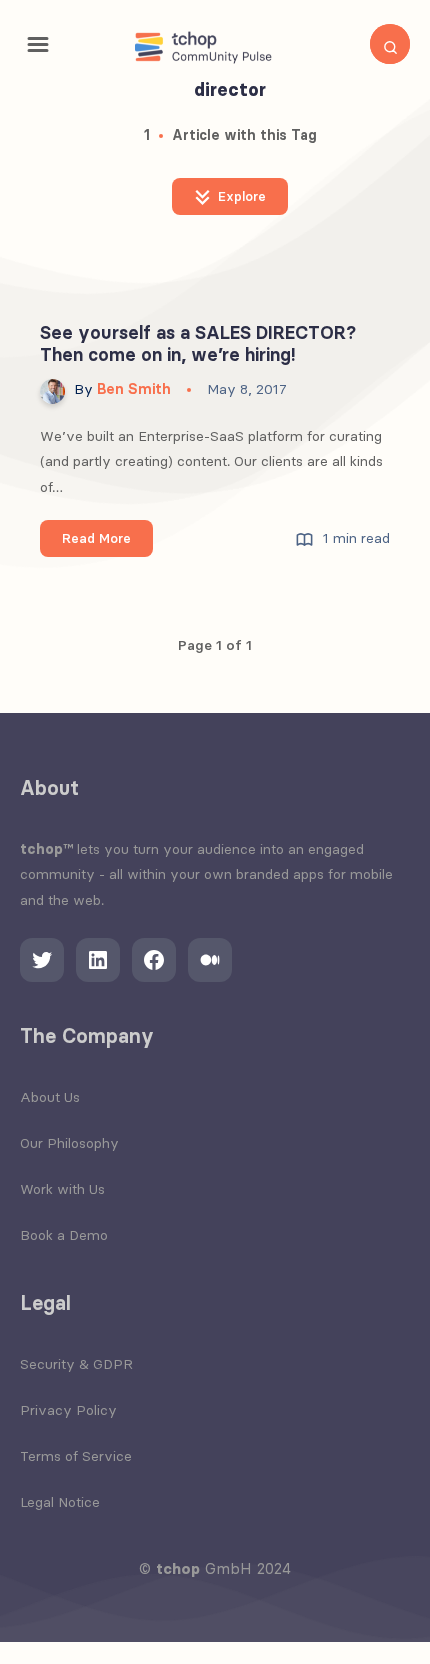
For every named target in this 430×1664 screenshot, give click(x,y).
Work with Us (62, 1189)
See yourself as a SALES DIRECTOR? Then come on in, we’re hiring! (198, 344)
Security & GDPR (76, 1364)
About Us (50, 1097)
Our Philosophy (69, 1143)
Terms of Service (76, 1456)
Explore (240, 196)
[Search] (390, 44)
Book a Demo (64, 1235)
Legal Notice (60, 1502)
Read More (107, 543)
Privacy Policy (68, 1410)
